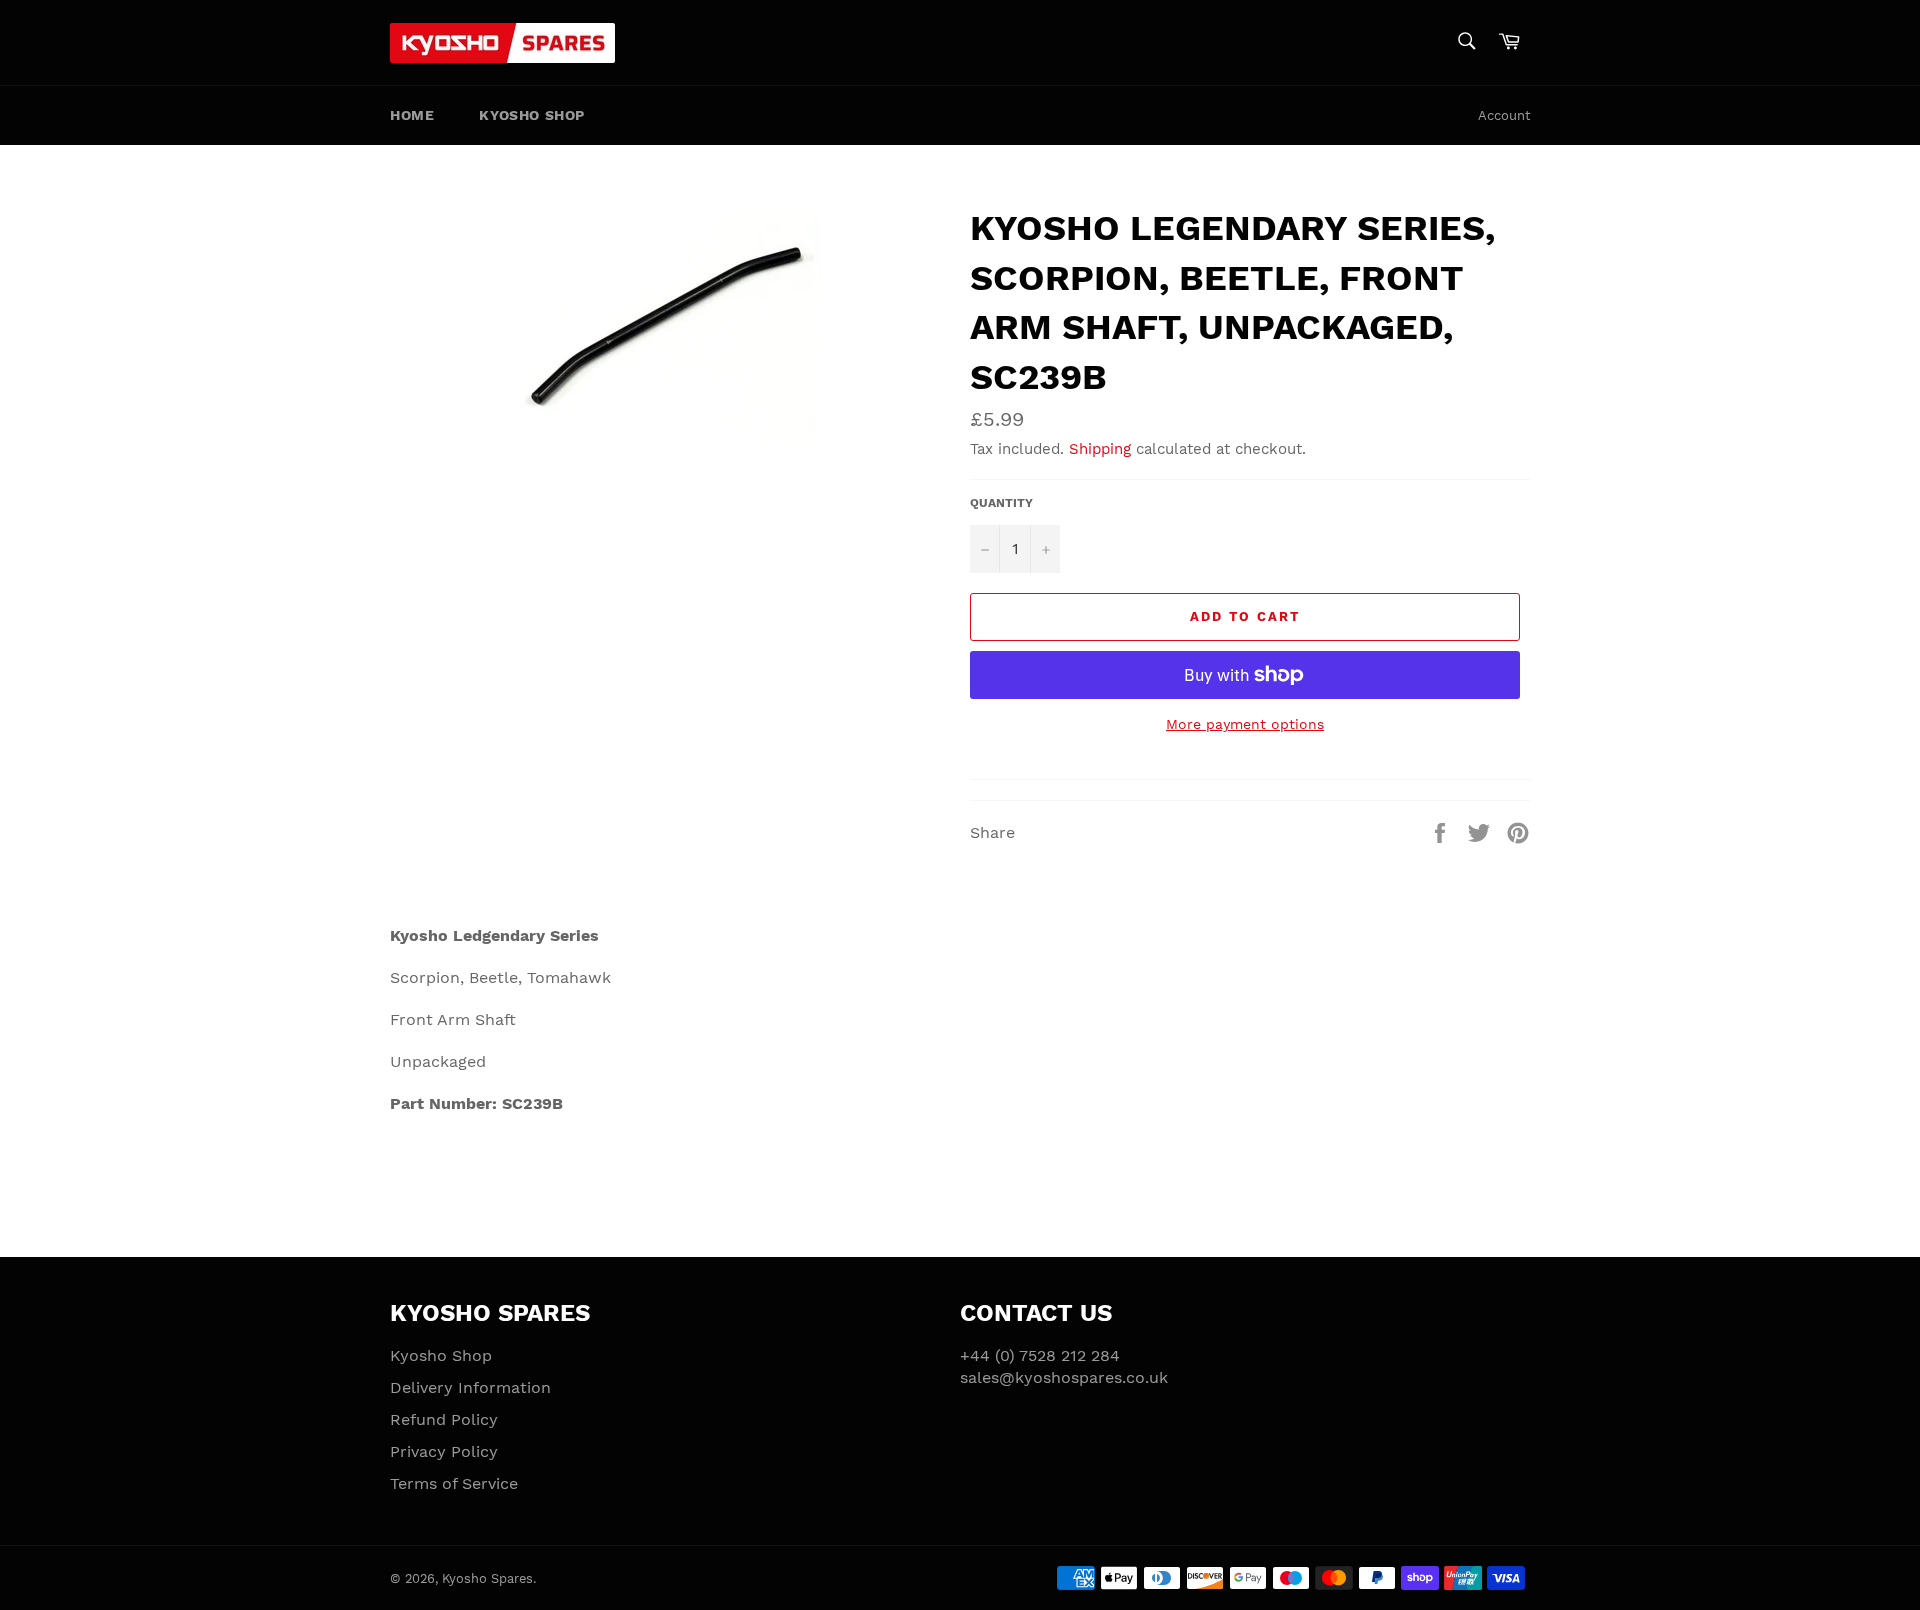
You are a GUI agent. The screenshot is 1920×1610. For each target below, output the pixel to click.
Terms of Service (454, 1483)
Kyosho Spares (487, 1578)
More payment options (1245, 724)
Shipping (1100, 449)
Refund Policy (444, 1419)
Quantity (1001, 503)
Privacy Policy (444, 1451)
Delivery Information (470, 1387)
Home (412, 115)
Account (1504, 115)
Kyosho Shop (532, 115)
